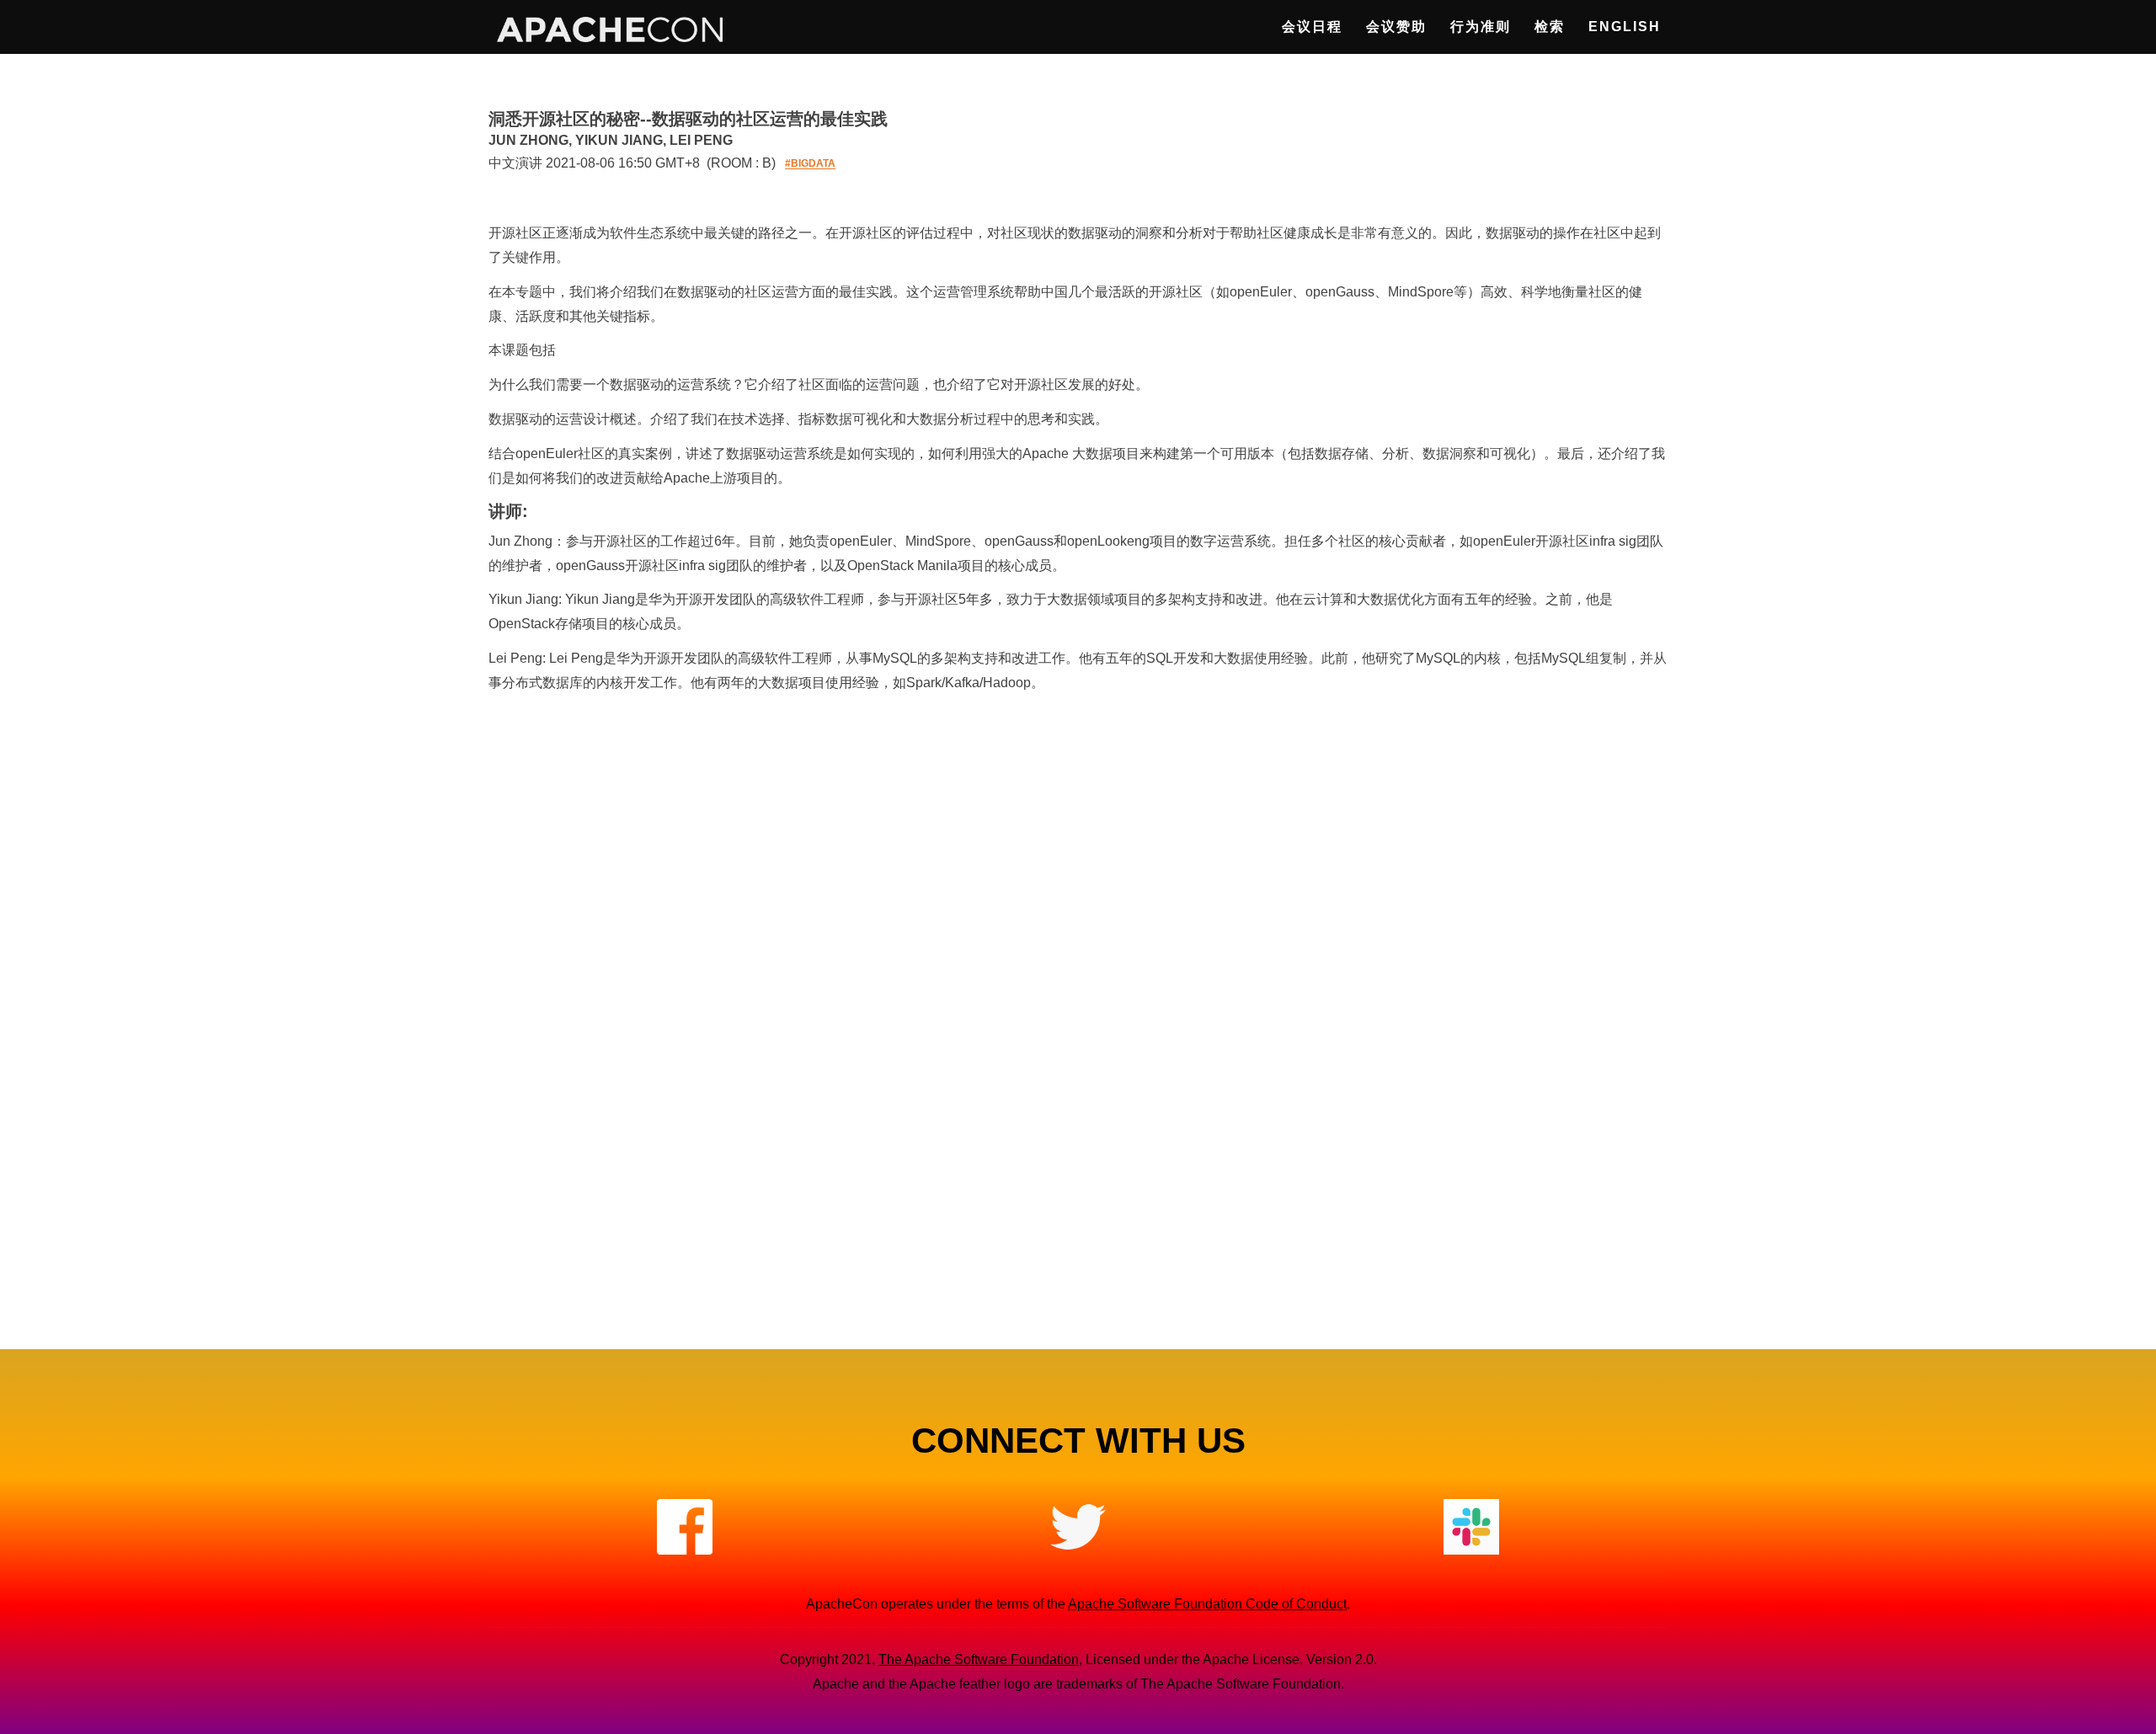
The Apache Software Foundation (979, 1659)
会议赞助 (1396, 27)
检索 (1550, 27)
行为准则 (1481, 27)
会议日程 (1312, 27)
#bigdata (810, 164)
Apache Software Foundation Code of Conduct (1207, 1604)
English (1625, 27)
